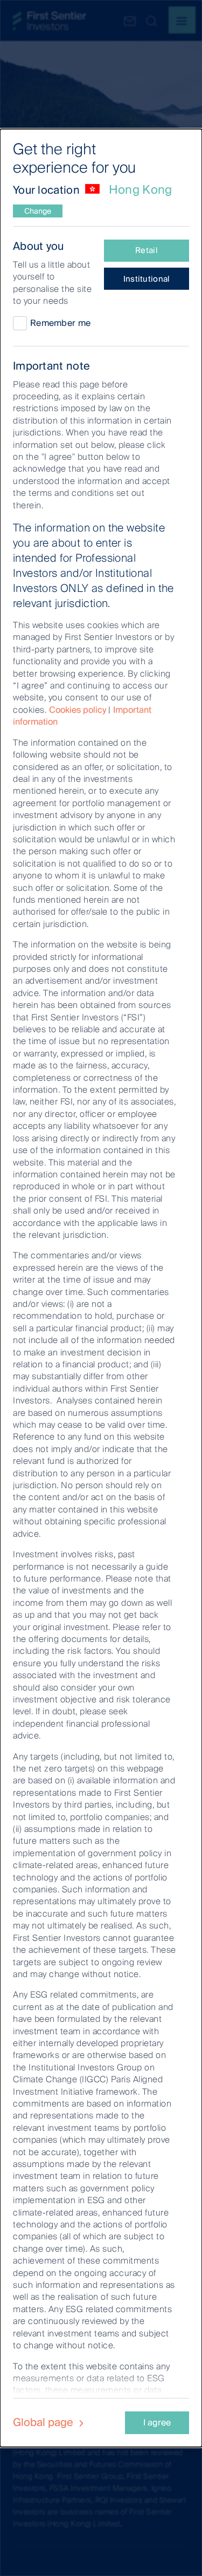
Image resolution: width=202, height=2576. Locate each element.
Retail (147, 250)
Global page (44, 2422)
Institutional (147, 279)
